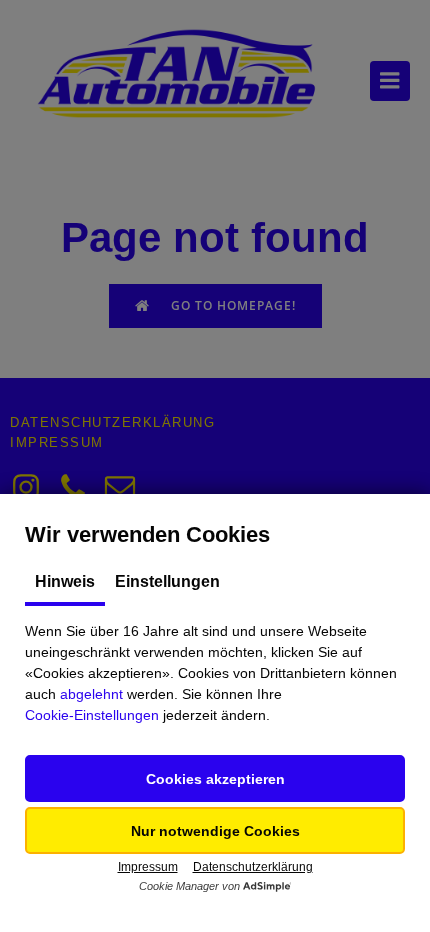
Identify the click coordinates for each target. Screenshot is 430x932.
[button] (215, 778)
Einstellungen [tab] (167, 581)
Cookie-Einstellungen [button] (92, 715)
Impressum (148, 867)
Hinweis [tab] (65, 581)
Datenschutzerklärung (253, 867)
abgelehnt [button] (91, 694)
